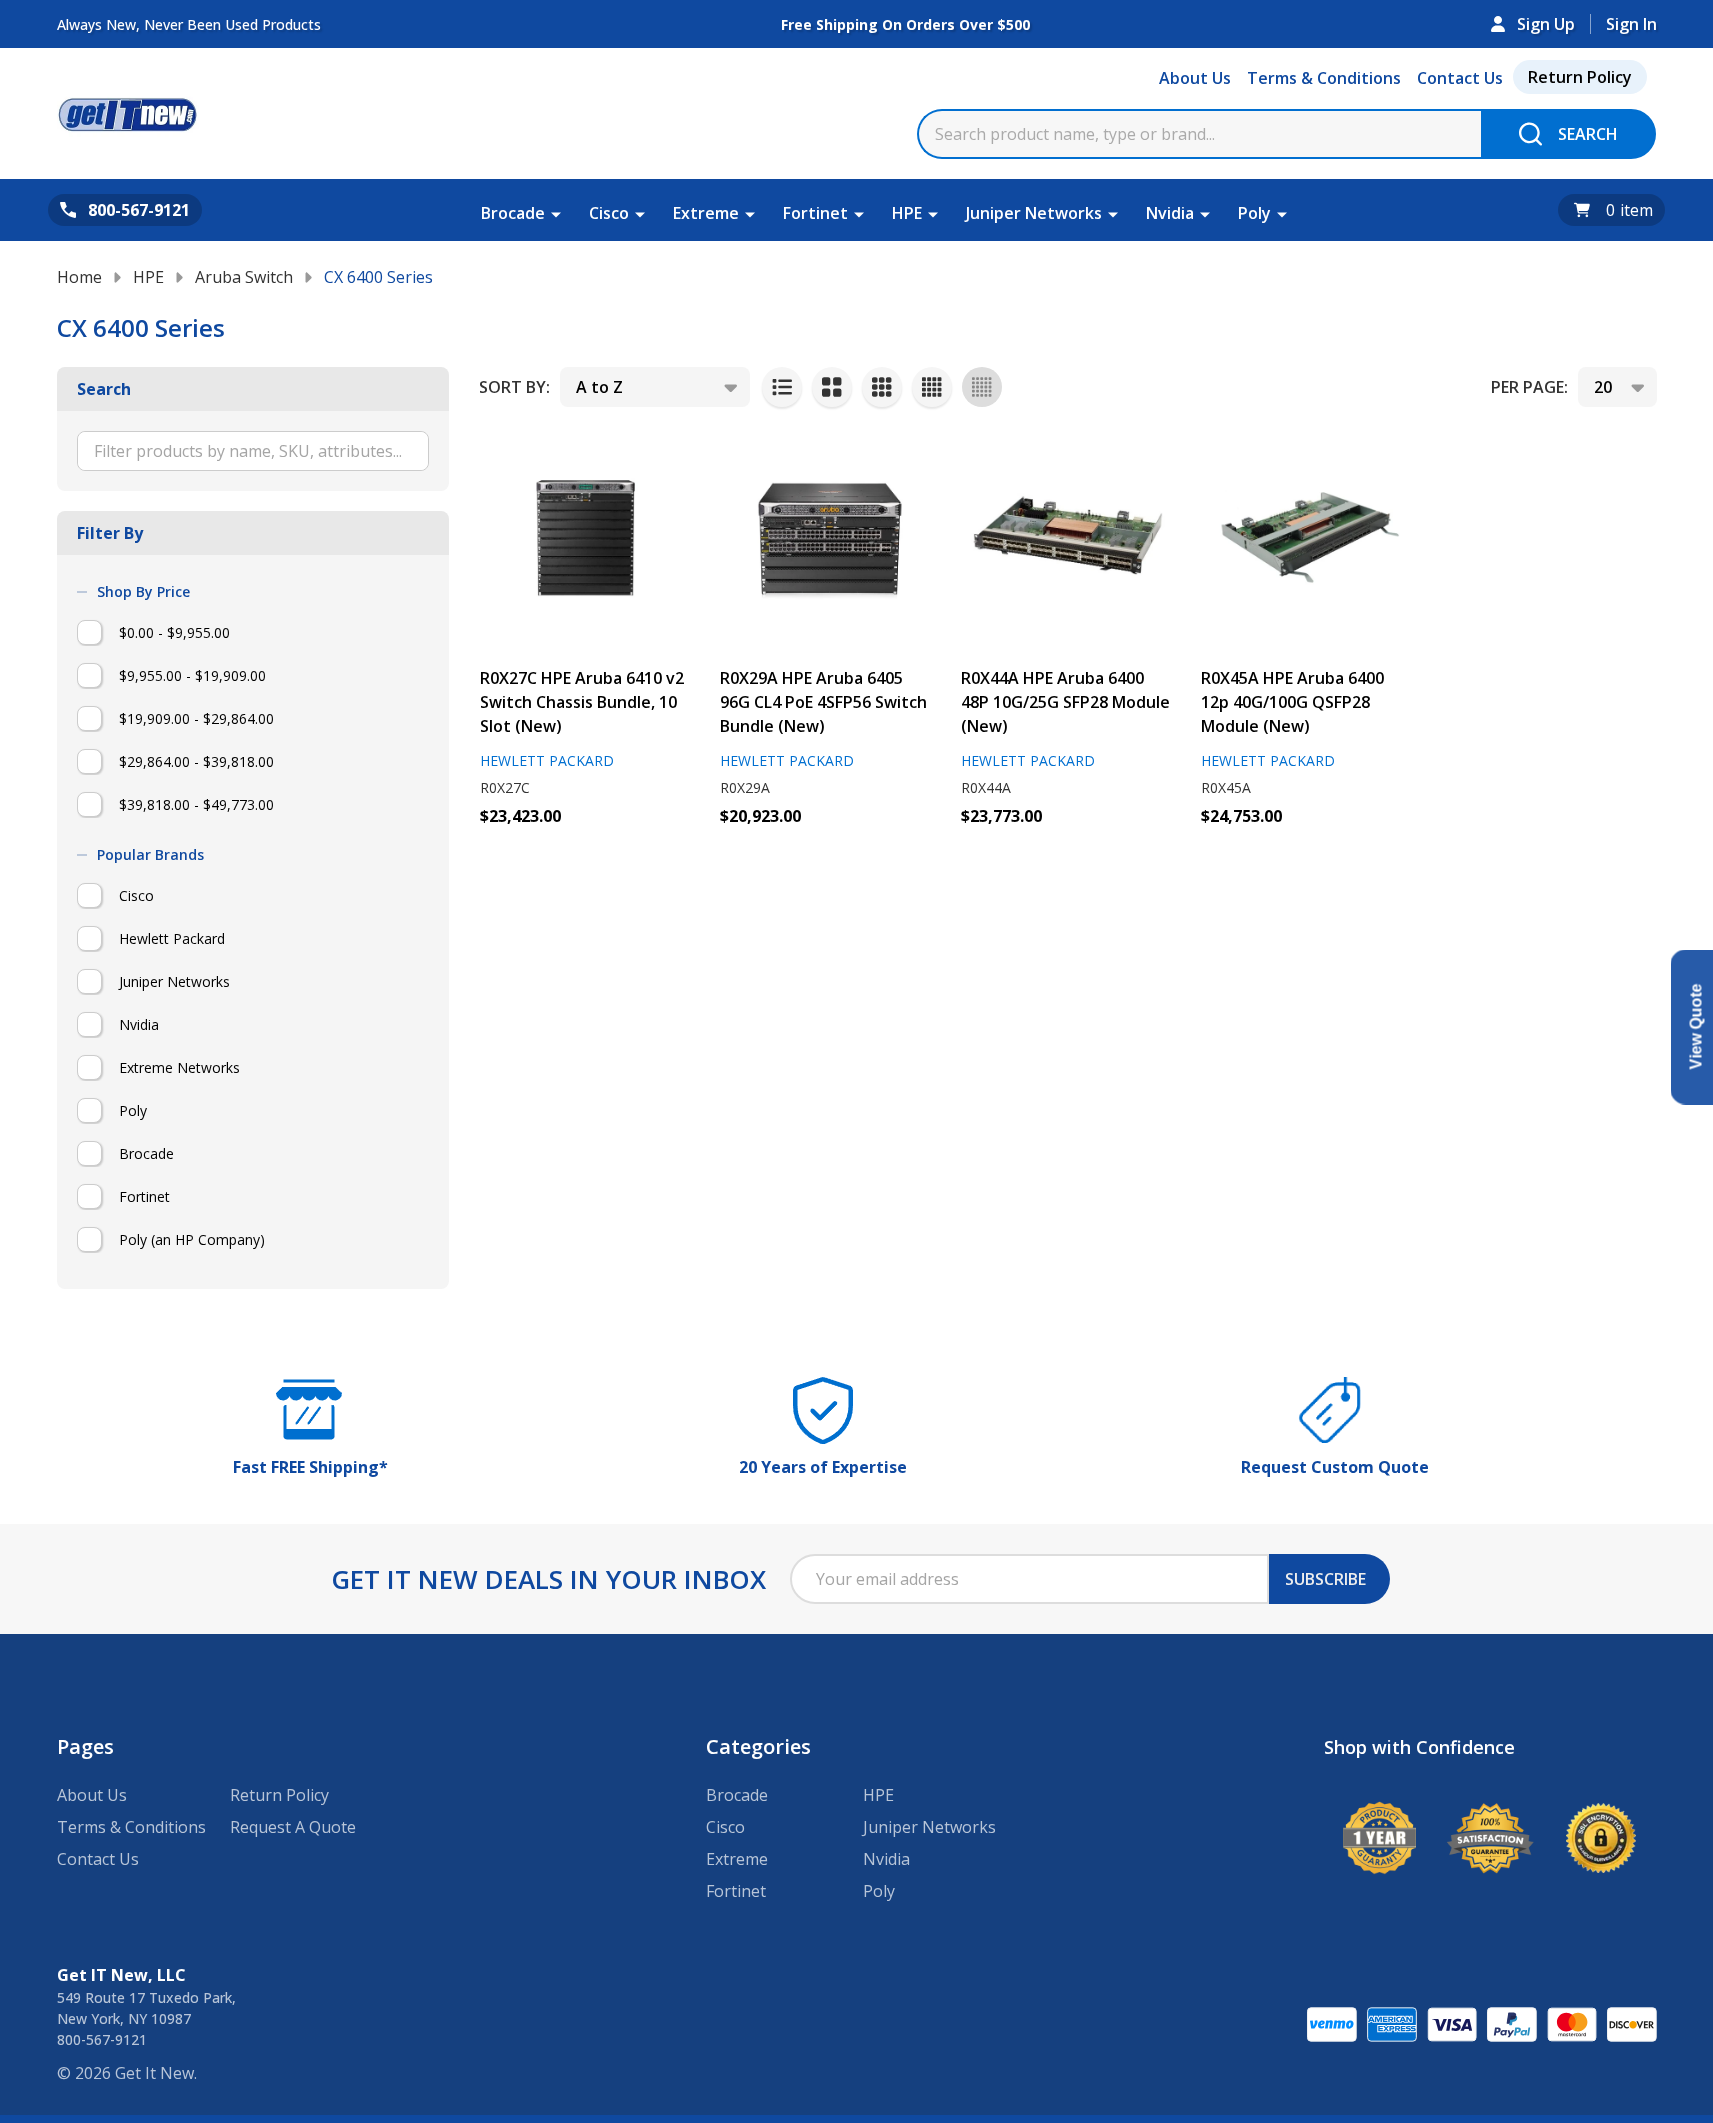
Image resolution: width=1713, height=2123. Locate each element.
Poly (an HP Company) (192, 1239)
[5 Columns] (982, 387)
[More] (556, 213)
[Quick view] (545, 860)
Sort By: (514, 387)
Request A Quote (293, 1827)
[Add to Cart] (500, 860)
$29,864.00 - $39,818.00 (196, 761)
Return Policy (1580, 77)
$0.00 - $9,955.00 (174, 632)
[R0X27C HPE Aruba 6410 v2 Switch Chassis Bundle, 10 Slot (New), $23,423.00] (587, 539)
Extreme (706, 213)
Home (79, 277)
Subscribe (1325, 1579)
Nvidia (1170, 213)
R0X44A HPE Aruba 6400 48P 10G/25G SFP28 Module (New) (1065, 702)
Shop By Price (143, 592)
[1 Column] (782, 387)
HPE (907, 213)
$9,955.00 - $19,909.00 (192, 675)
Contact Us (1460, 78)
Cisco (609, 213)
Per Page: (1529, 387)
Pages (85, 1746)
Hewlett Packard (172, 938)
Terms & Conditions (1324, 78)
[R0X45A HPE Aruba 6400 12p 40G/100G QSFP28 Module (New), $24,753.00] (1308, 539)
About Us (1195, 78)
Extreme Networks (179, 1067)
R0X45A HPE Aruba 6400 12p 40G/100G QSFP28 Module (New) (1292, 702)
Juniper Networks (1034, 213)
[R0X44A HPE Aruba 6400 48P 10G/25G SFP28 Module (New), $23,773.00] (1068, 539)
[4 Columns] (932, 387)
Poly (1254, 213)
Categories (758, 1746)
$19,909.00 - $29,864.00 (196, 718)
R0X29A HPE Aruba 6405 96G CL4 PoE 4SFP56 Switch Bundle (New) (823, 702)
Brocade (513, 213)
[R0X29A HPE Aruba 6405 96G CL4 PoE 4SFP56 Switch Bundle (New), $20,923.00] (827, 539)
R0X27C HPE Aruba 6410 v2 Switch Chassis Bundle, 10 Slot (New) (582, 702)
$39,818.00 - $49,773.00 (196, 804)
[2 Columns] (832, 387)
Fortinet (815, 213)
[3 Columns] (882, 387)
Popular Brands (150, 855)
